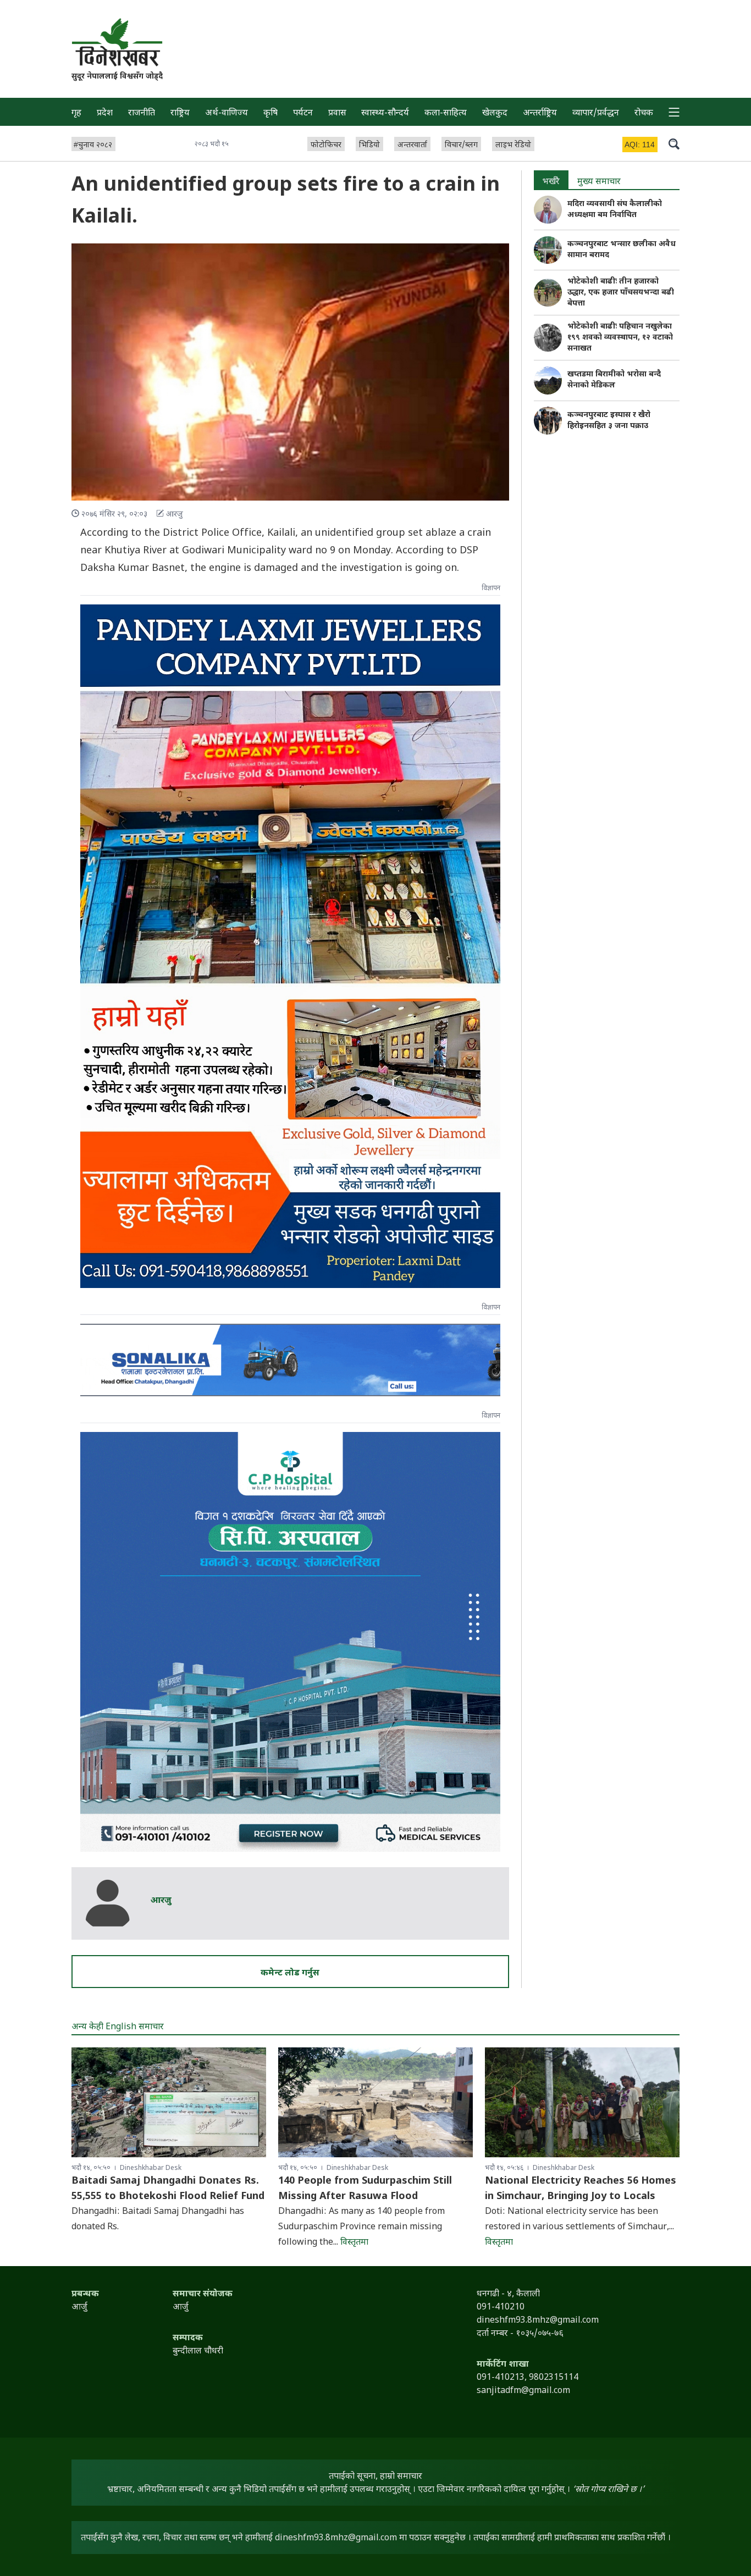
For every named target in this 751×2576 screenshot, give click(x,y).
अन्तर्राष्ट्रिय (540, 113)
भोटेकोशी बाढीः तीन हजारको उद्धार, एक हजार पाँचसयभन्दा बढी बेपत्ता (621, 293)
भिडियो (369, 145)
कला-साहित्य (446, 113)
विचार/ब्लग (461, 145)
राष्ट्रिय (180, 113)
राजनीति (142, 113)
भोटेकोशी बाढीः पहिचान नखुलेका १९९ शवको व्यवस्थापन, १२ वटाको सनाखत (620, 338)
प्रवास (337, 113)
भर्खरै (551, 182)
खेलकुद (495, 113)
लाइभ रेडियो (513, 145)
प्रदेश (105, 113)
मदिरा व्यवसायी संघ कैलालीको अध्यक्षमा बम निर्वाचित (615, 210)
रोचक (644, 113)
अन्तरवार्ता (412, 145)
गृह (76, 113)
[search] (674, 143)
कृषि (270, 113)
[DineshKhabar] (117, 42)
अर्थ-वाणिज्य (227, 113)
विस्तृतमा (354, 2243)
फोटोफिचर (326, 145)
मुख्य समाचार (599, 182)
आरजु (161, 1901)
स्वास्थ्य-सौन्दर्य (385, 113)
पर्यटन (303, 113)
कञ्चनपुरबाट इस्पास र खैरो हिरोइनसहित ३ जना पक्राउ (609, 421)
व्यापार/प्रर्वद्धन (596, 113)
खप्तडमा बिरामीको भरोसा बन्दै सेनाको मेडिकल (614, 380)
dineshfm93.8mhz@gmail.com (336, 2538)
